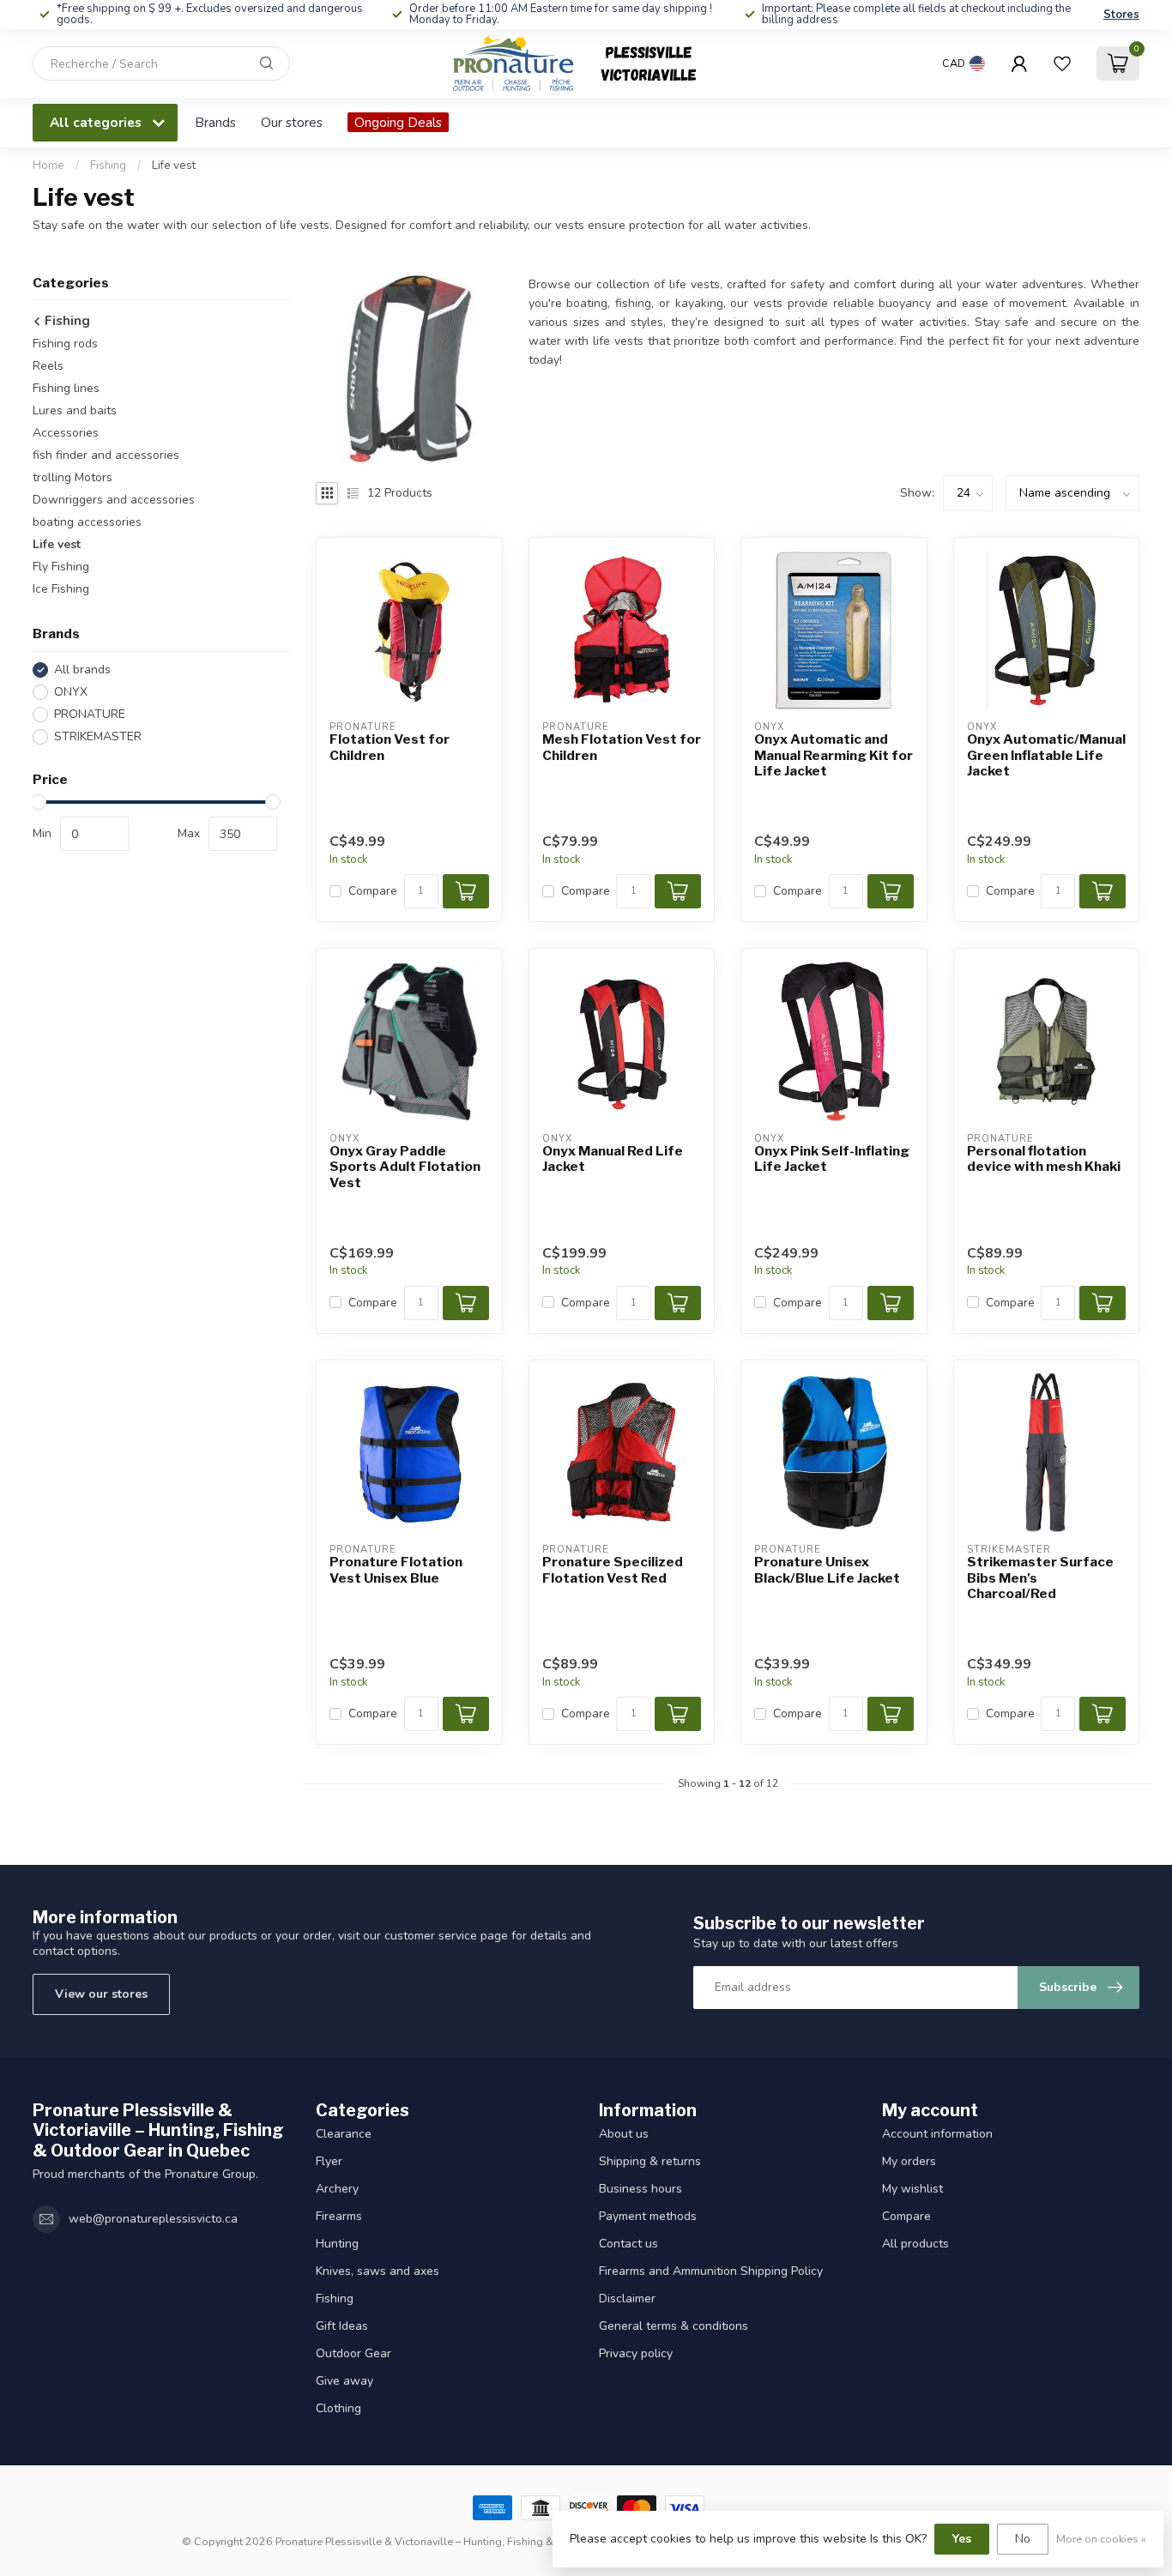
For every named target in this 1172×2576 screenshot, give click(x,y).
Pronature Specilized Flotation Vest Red (613, 1570)
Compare (373, 891)
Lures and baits (75, 411)
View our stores (101, 1994)
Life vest (174, 166)
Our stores (292, 122)
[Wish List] (1062, 63)
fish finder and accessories (106, 456)
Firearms (339, 2216)
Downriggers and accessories (114, 501)
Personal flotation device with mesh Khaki (1044, 1159)
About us (624, 2134)
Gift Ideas (342, 2326)
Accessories (66, 434)
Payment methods (648, 2216)
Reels (48, 367)
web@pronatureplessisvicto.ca (153, 2219)
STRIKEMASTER (98, 736)
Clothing (338, 2408)
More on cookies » (1101, 2539)
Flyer (329, 2161)
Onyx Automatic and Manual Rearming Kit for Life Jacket (834, 755)
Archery (337, 2189)
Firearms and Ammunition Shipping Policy (711, 2271)
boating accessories (87, 523)
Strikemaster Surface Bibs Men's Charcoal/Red (1040, 1578)
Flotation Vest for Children (390, 747)
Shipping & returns (650, 2161)
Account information (937, 2134)
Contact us (628, 2244)
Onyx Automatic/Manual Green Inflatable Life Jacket (1046, 755)
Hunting (337, 2244)
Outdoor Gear (353, 2353)
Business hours (640, 2189)
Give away (344, 2381)
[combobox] (161, 63)
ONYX (71, 692)
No (1023, 2539)
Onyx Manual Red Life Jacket (613, 1159)
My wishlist (912, 2189)
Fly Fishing (61, 567)
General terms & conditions (674, 2326)
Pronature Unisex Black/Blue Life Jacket (827, 1570)
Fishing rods (65, 344)
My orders (909, 2161)
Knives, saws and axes (378, 2271)
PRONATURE (90, 714)
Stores (1121, 15)
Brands (215, 122)
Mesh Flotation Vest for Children (622, 747)
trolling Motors (72, 478)
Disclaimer (627, 2298)
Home (48, 166)
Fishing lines (66, 389)
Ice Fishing (61, 590)
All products (915, 2244)
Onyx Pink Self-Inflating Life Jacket (832, 1159)
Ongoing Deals (398, 122)
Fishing (108, 166)
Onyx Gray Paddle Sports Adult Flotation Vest (405, 1167)
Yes (962, 2539)
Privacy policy (636, 2353)
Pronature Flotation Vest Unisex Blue (396, 1570)
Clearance (344, 2134)
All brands (82, 670)
